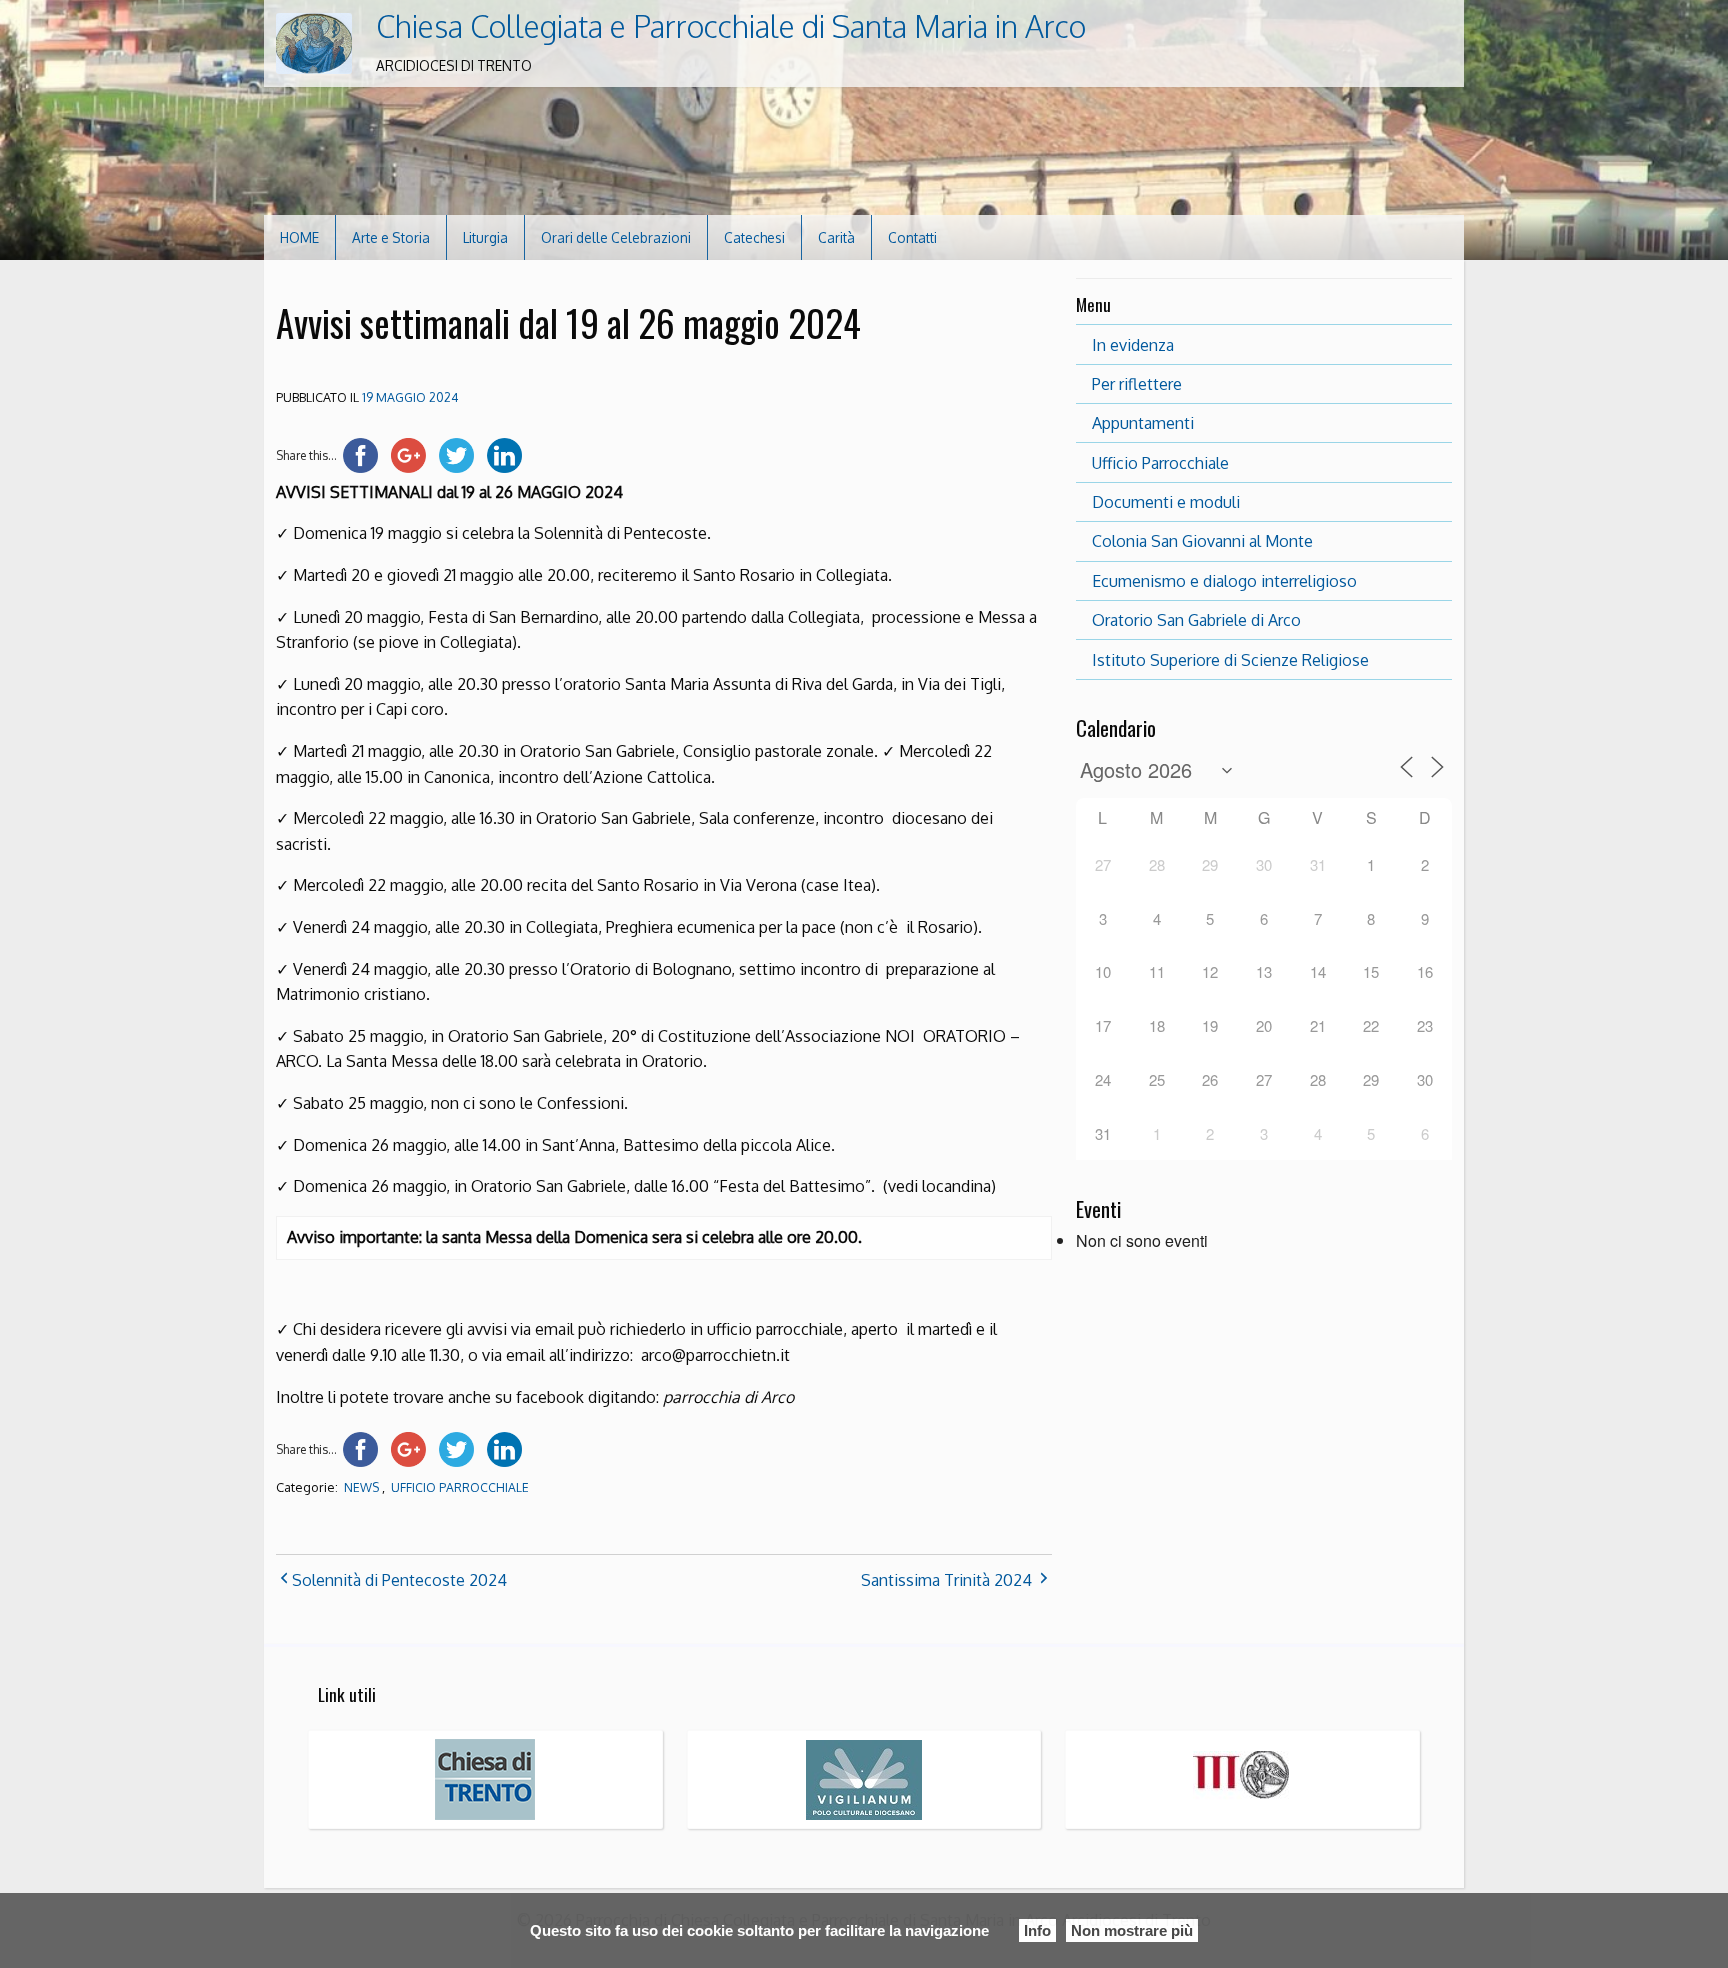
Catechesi (754, 237)
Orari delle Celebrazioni (616, 237)
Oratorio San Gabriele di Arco (1196, 620)
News (361, 1487)
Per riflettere (1137, 384)
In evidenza (1133, 345)
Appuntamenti (1143, 423)
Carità (836, 237)
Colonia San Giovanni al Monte (1202, 541)
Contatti (912, 237)
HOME (299, 237)
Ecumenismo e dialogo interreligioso (1224, 581)
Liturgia (485, 237)
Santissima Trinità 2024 (946, 1580)
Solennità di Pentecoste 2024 (399, 1580)
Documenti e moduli (1166, 502)
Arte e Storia (391, 237)
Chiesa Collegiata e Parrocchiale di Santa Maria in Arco (731, 26)
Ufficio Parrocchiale (460, 1487)
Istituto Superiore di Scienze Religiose (1230, 660)
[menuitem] (300, 237)
